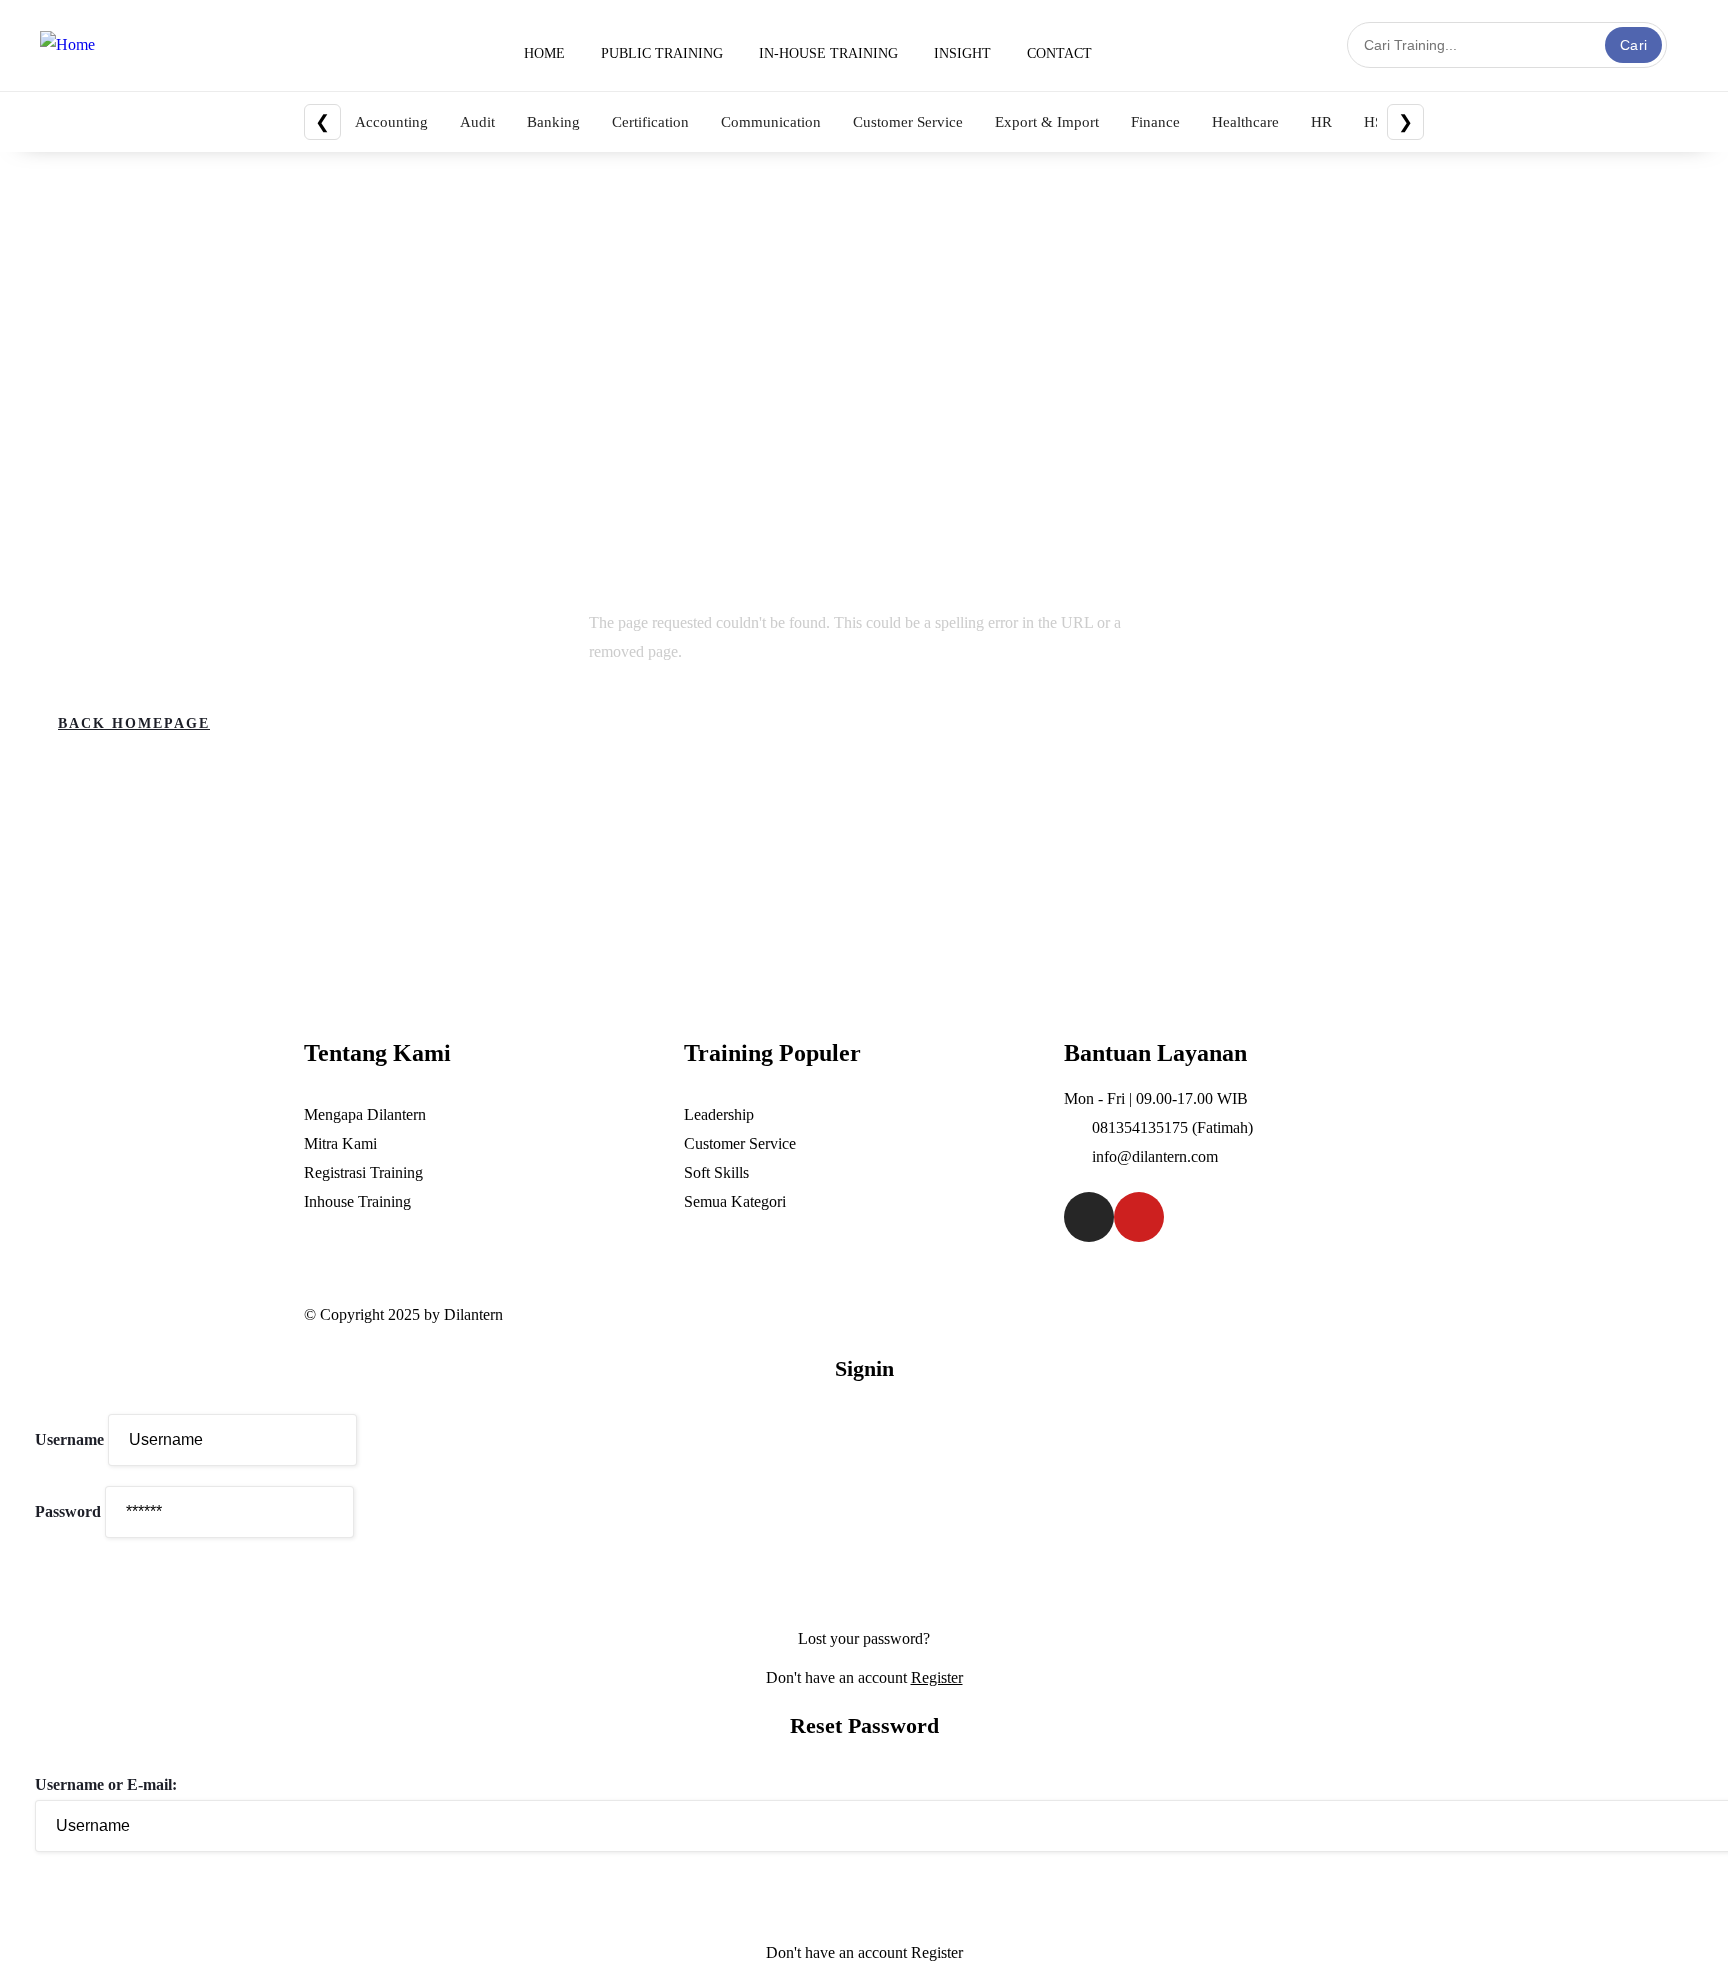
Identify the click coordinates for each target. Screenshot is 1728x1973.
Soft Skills (716, 1172)
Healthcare (1245, 122)
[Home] (67, 45)
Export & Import (1047, 122)
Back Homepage (134, 723)
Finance (1155, 122)
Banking (553, 122)
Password (68, 1511)
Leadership (719, 1114)
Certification (650, 122)
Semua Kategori (735, 1201)
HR (1321, 122)
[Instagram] (1089, 1217)
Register (937, 1677)
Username (69, 1439)
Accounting (391, 122)
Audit (477, 122)
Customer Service (908, 122)
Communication (771, 122)
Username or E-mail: (106, 1784)
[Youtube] (1139, 1217)
